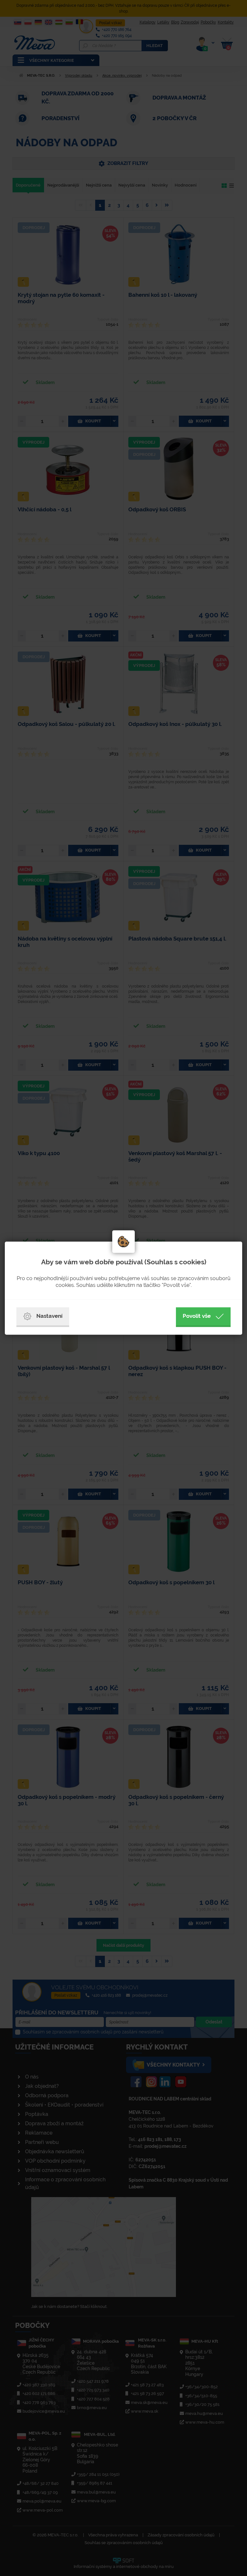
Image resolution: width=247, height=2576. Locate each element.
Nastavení (49, 1316)
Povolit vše (197, 1316)
